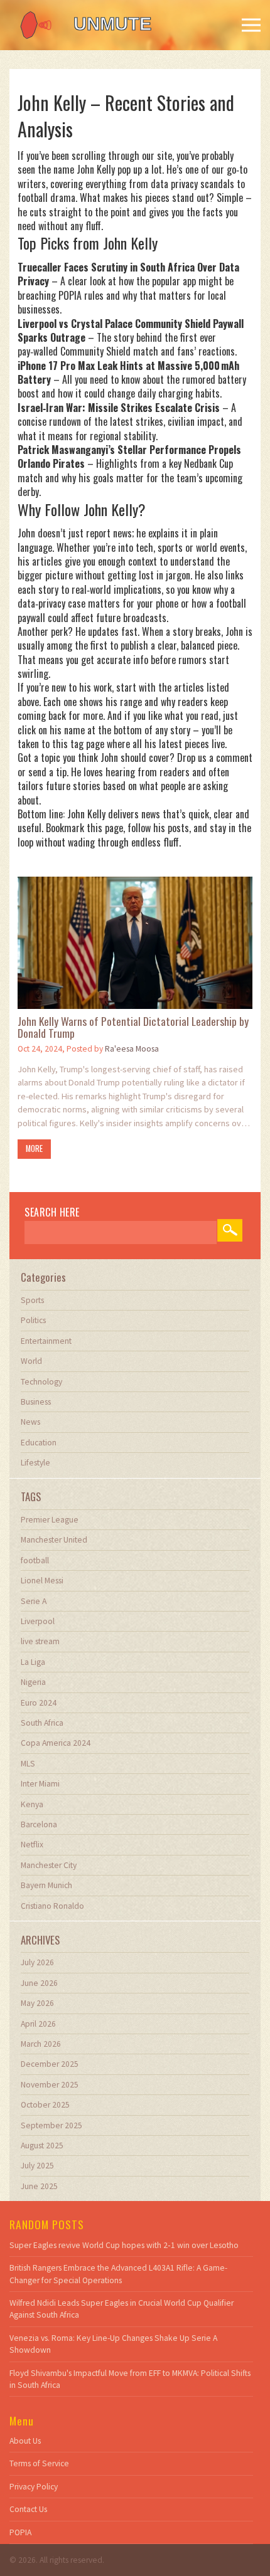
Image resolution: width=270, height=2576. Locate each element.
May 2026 (37, 2003)
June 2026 (39, 1983)
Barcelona (39, 1824)
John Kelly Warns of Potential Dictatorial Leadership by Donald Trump (133, 1027)
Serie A (34, 1601)
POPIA (20, 2532)
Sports (32, 1300)
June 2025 (39, 2186)
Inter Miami (40, 1784)
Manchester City (49, 1865)
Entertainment (46, 1341)
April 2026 (38, 2024)
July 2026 (37, 1962)
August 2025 (42, 2146)
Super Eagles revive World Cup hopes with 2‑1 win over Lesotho (124, 2245)
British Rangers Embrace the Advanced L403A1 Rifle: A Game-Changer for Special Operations (118, 2274)
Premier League (50, 1520)
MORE (34, 1148)
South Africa (42, 1723)
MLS (28, 1764)
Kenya (32, 1804)
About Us (25, 2441)
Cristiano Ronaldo (52, 1906)
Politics (33, 1320)
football (35, 1560)
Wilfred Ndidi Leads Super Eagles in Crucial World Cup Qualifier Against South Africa (121, 2309)
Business (36, 1402)
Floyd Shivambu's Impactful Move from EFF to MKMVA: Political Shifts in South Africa (130, 2379)
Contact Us (28, 2509)
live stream (40, 1641)
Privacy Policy (34, 2487)
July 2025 (37, 2166)
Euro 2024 (39, 1703)
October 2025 (45, 2105)
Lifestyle (35, 1463)
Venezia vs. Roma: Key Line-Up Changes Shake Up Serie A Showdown (113, 2344)
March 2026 (41, 2044)
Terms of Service (39, 2463)
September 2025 (51, 2125)
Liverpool (38, 1621)
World (31, 1361)
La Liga (33, 1662)
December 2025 (50, 2064)
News (30, 1422)
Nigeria (33, 1682)
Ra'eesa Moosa (132, 1049)
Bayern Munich (46, 1885)
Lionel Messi (42, 1581)
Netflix (32, 1845)
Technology (41, 1382)
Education (39, 1443)
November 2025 (50, 2085)
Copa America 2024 (56, 1743)
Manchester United (54, 1540)
